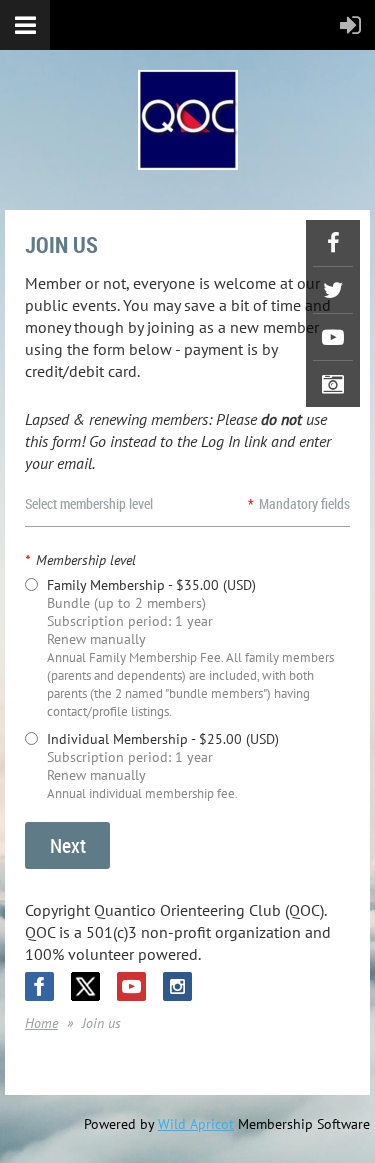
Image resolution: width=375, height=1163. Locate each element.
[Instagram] (333, 384)
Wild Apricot (196, 1124)
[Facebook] (333, 243)
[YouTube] (333, 337)
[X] (333, 290)
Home (41, 1023)
